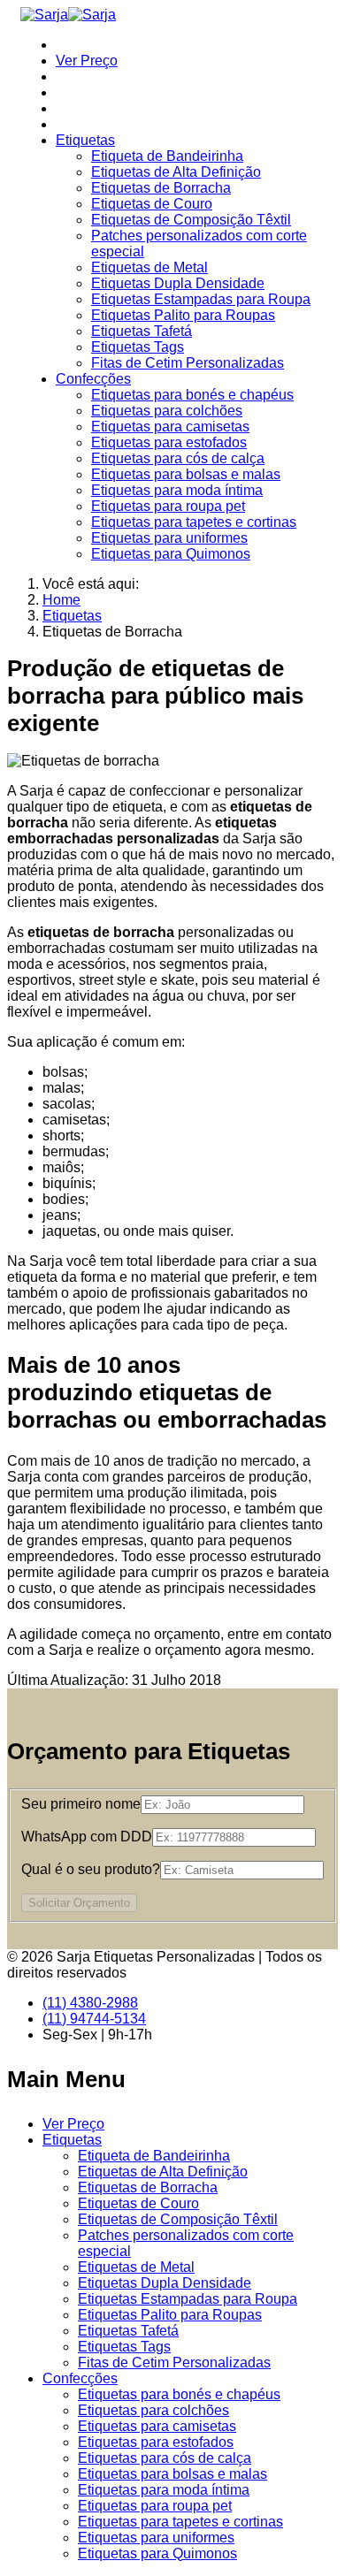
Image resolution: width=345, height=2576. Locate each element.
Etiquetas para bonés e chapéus (192, 395)
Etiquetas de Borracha (161, 188)
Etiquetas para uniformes (169, 538)
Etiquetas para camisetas (170, 427)
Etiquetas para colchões (167, 411)
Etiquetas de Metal (149, 267)
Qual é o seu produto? (91, 1869)
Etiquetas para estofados (169, 442)
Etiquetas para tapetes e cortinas (194, 522)
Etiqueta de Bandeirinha (167, 156)
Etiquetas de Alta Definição (176, 172)
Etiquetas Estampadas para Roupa (201, 299)
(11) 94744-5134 (94, 2019)
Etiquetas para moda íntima (177, 490)
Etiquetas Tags (138, 347)
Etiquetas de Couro (152, 204)
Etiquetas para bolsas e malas (186, 474)
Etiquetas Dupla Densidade (178, 283)
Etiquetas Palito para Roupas (183, 315)
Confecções (93, 379)
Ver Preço (87, 61)
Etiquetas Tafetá (142, 331)
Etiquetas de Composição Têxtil (191, 220)
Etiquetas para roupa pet (168, 506)
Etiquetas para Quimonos (171, 554)
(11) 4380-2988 (90, 2003)
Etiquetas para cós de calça (178, 458)
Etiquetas (85, 140)
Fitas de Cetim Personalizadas (188, 363)
